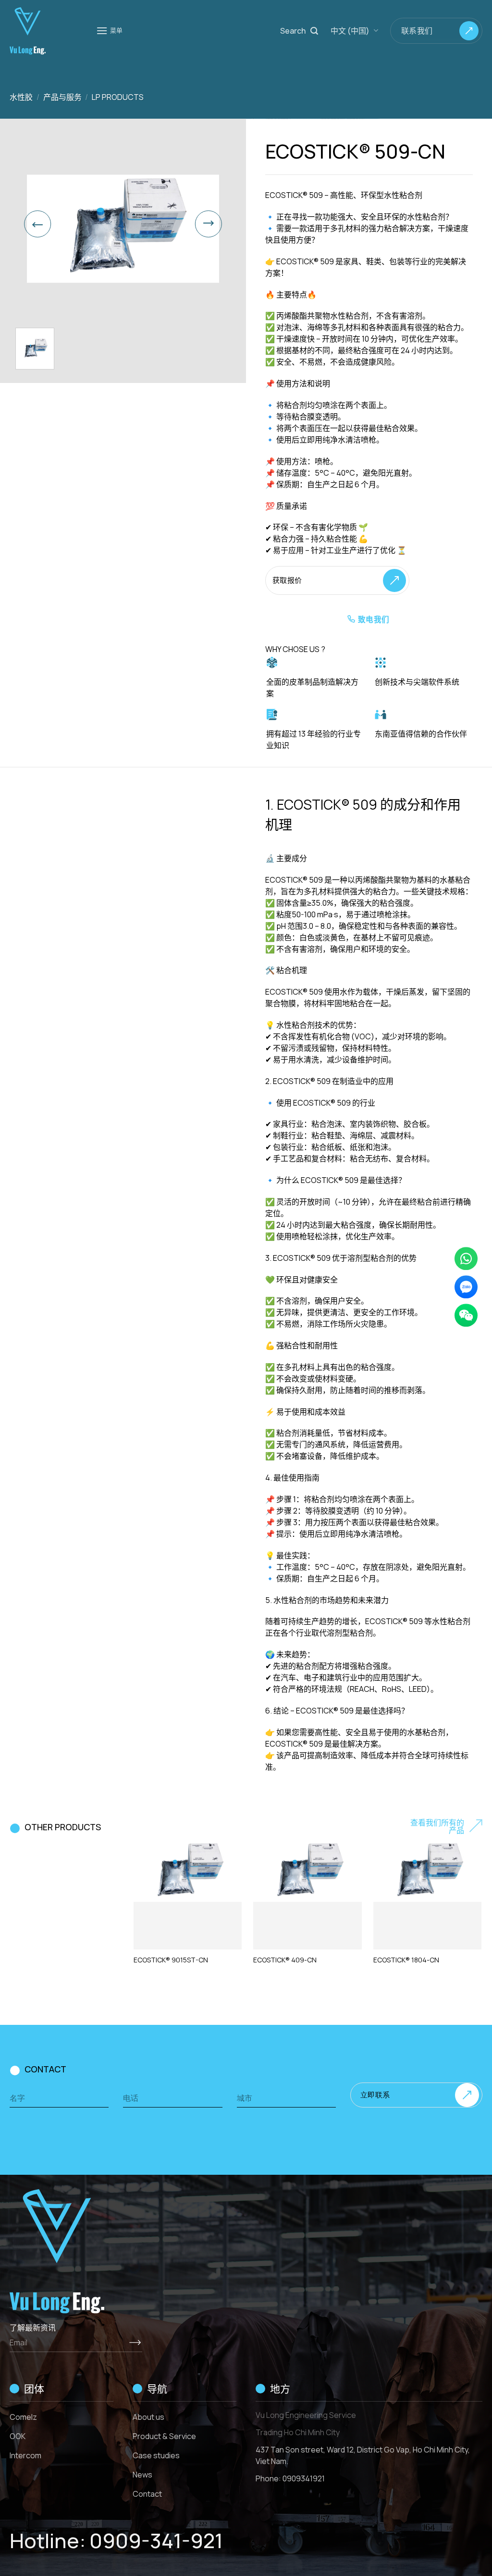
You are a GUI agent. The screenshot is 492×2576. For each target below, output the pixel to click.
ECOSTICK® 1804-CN (406, 1960)
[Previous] (37, 224)
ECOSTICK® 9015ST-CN (171, 1960)
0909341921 (304, 2478)
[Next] (209, 224)
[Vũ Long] (46, 31)
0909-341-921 (156, 2540)
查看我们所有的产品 (437, 1826)
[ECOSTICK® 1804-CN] (427, 1872)
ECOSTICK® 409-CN (285, 1960)
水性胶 (21, 97)
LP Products (118, 97)
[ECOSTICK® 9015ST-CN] (188, 1872)
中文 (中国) (350, 31)
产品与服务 (62, 97)
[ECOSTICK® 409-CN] (307, 1872)
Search (293, 31)
